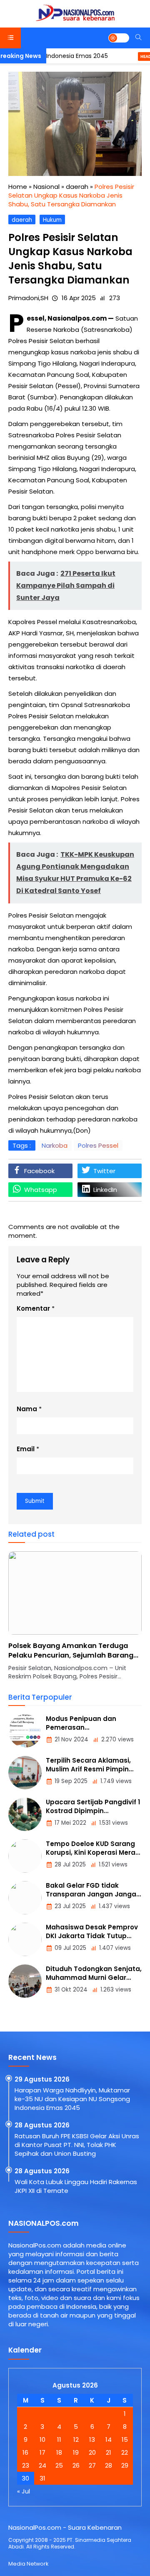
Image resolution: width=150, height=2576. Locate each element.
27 (92, 2465)
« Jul (24, 2491)
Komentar (33, 1308)
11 (59, 2439)
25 (59, 2465)
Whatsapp (41, 1190)
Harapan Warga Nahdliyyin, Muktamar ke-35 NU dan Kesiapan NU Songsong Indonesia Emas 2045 (72, 2099)
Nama (27, 1409)
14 (109, 2439)
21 (109, 2452)
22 (125, 2452)
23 (26, 2465)
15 (125, 2439)
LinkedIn (105, 1190)
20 (92, 2452)
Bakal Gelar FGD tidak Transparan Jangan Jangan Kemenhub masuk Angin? (93, 1894)
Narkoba (55, 1145)
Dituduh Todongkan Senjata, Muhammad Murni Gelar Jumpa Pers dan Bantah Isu (94, 1978)
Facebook (39, 1171)
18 (59, 2452)
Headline (132, 56)
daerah (22, 220)
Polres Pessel (98, 1145)
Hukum (52, 220)
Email (26, 1449)
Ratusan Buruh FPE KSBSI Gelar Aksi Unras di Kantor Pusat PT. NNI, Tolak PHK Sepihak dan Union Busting (77, 2145)
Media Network (28, 2564)
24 (42, 2465)
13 (92, 2439)
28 (109, 2465)
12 (76, 2439)
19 (76, 2452)
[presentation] (40, 1620)
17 (42, 2452)
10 (42, 2439)
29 (125, 2465)
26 (76, 2465)
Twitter (104, 1171)
